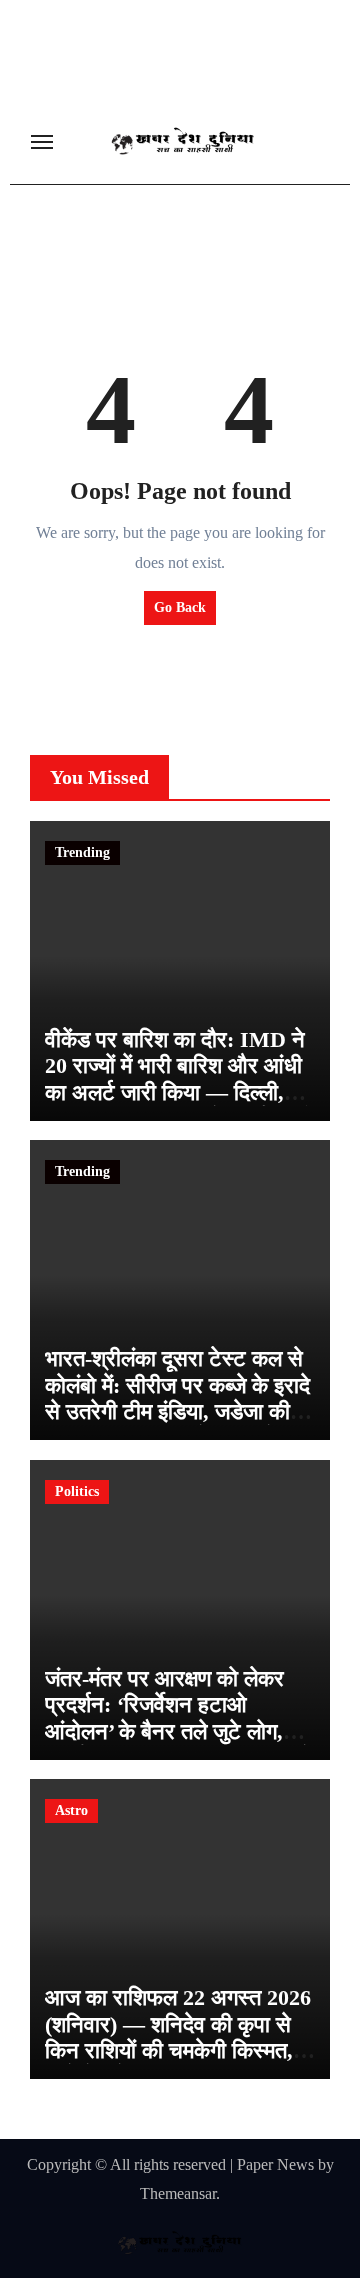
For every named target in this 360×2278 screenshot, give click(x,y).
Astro (71, 1810)
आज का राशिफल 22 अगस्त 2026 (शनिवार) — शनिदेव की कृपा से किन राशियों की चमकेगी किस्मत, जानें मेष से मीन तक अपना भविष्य (178, 2037)
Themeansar (178, 2193)
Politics (77, 1491)
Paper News (275, 2164)
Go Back (180, 607)
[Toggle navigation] (42, 142)
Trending (82, 852)
